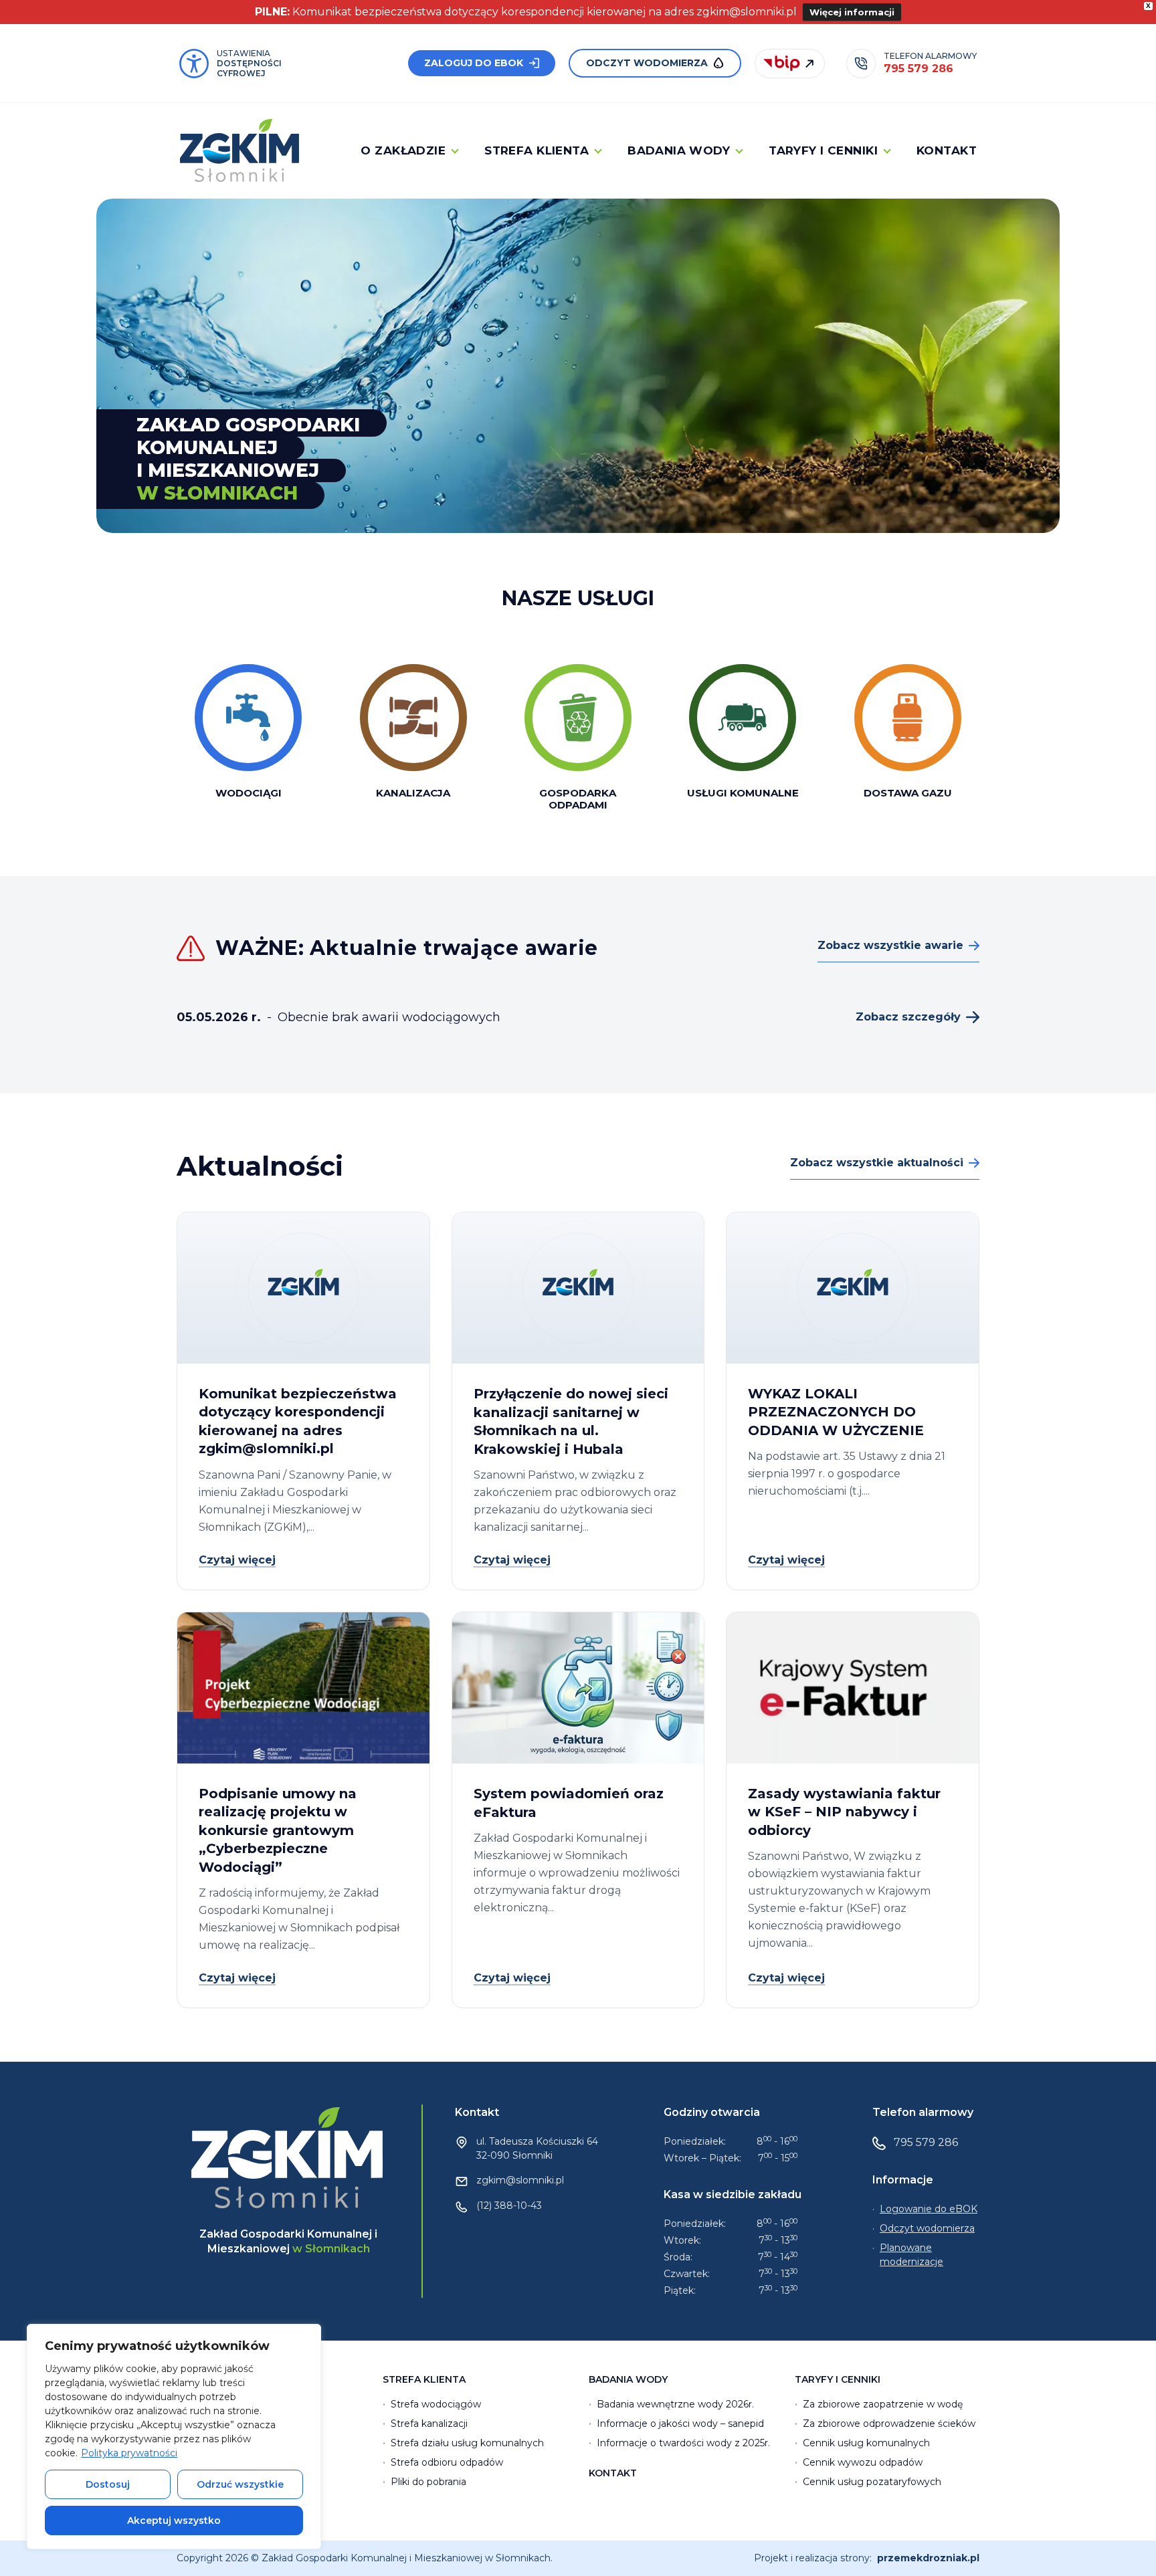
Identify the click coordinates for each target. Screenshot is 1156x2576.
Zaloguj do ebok (474, 63)
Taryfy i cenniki (823, 150)
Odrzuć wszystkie (240, 2484)
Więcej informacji (852, 12)
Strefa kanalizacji (429, 2424)
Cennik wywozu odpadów (863, 2462)
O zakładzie (403, 150)
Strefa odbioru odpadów (447, 2462)
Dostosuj (108, 2484)
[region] (174, 2437)
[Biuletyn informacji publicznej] (790, 64)
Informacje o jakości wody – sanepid (680, 2424)
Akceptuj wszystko (174, 2520)
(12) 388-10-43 (509, 2206)
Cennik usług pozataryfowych (872, 2482)
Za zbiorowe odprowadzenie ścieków (889, 2424)
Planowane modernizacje (911, 2255)
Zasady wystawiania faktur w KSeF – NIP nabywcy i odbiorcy (844, 1812)
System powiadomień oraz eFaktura (569, 1803)
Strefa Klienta (537, 150)
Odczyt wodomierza (647, 63)
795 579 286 (926, 2142)
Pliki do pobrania (428, 2482)
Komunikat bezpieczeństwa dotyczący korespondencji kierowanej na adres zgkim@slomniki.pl (298, 1421)
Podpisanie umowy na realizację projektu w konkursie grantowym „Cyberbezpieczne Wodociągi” (278, 1830)
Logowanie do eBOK (929, 2209)
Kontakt (947, 150)
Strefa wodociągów (436, 2404)
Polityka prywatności (129, 2453)
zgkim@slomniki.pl (520, 2180)
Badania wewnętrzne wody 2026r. (675, 2404)
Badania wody (679, 150)
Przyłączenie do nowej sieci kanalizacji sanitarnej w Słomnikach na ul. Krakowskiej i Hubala (571, 1421)
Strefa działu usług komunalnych (467, 2443)
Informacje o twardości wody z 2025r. (683, 2443)
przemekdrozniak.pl (928, 2558)
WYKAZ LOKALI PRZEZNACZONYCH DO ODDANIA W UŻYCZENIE (836, 1412)
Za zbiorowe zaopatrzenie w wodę (883, 2404)
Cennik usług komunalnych (866, 2443)
